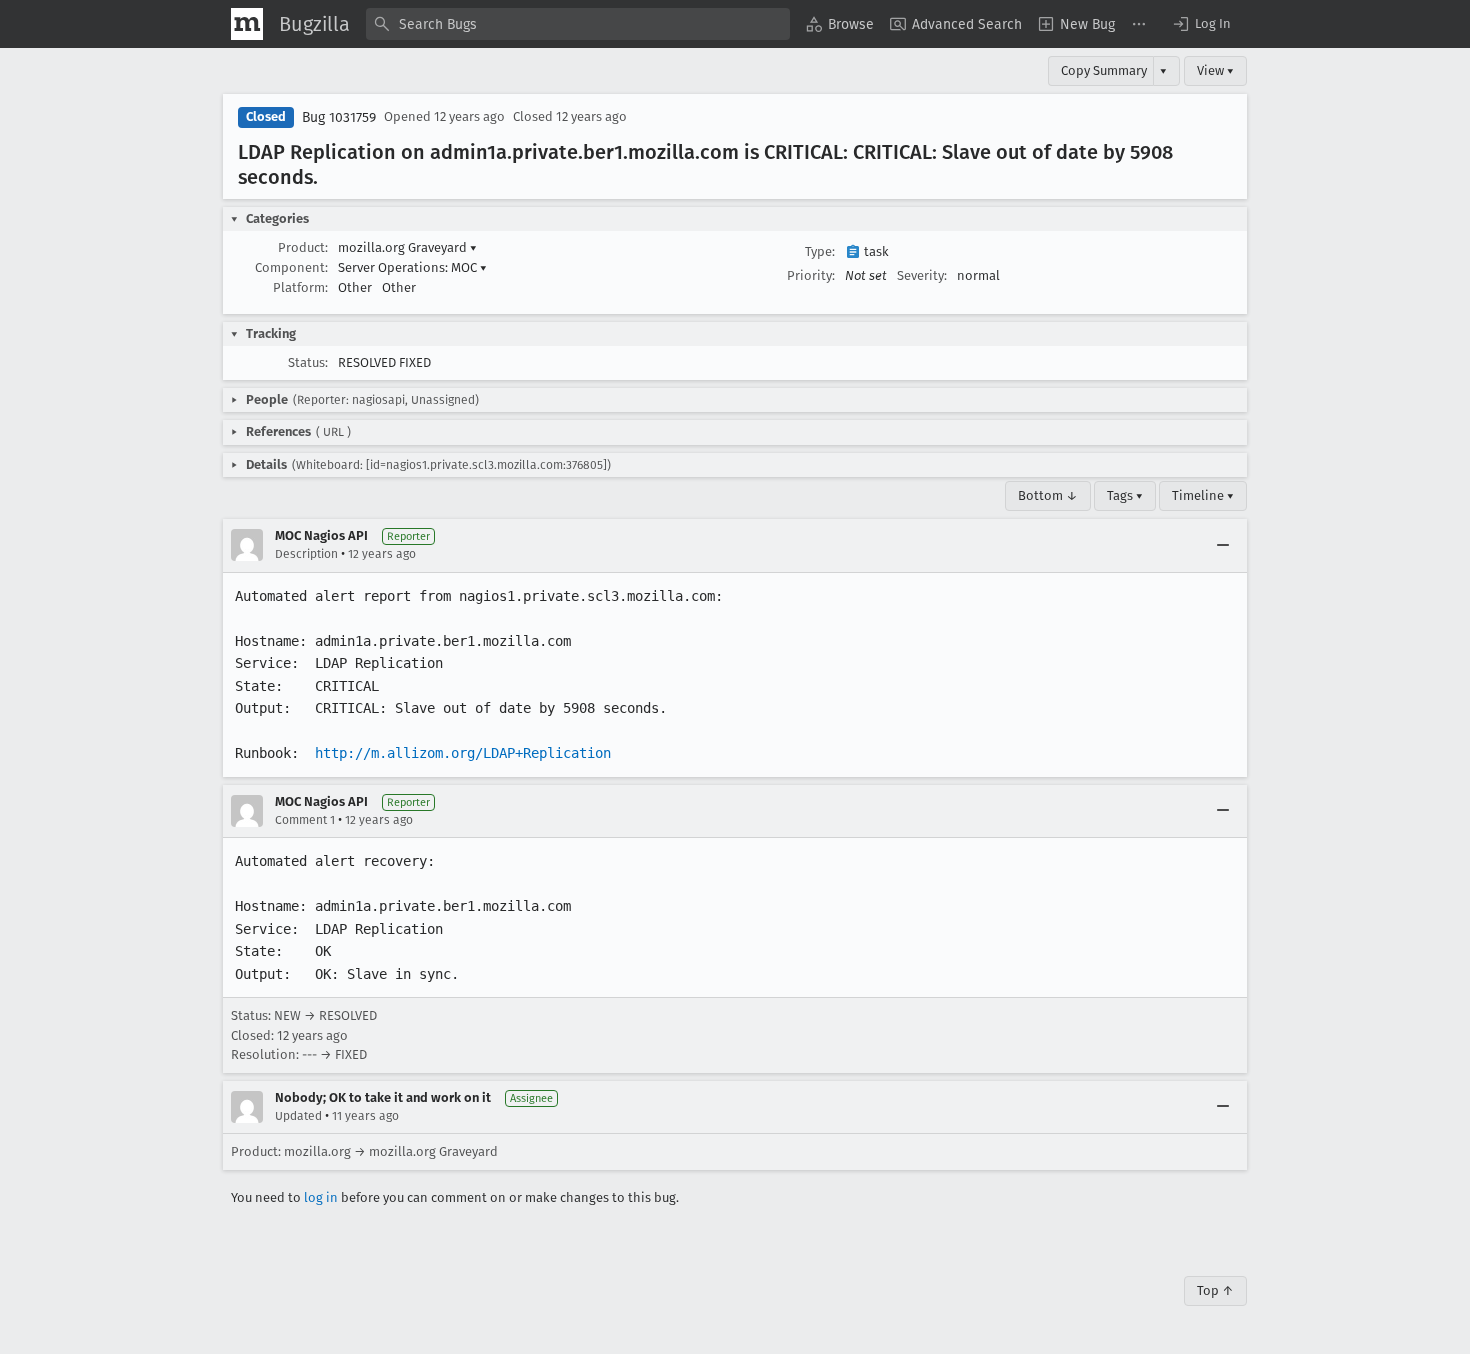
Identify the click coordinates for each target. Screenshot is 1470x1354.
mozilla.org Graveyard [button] (407, 247)
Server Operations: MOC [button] (412, 267)
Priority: (811, 275)
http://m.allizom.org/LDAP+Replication (463, 753)
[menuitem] (840, 24)
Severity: (922, 275)
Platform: (300, 287)
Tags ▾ (1125, 495)
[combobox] (578, 24)
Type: (820, 251)
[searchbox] (578, 24)
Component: (291, 267)
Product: (303, 247)
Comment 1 (305, 820)
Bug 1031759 (339, 117)
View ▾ (1215, 70)
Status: (308, 362)
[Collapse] (1223, 545)
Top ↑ (1215, 1290)
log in (321, 1197)
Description (306, 554)
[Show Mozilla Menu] (247, 24)
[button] (1201, 24)
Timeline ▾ (1203, 495)
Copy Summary (1104, 70)
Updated (298, 1116)
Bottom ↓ (1048, 495)
